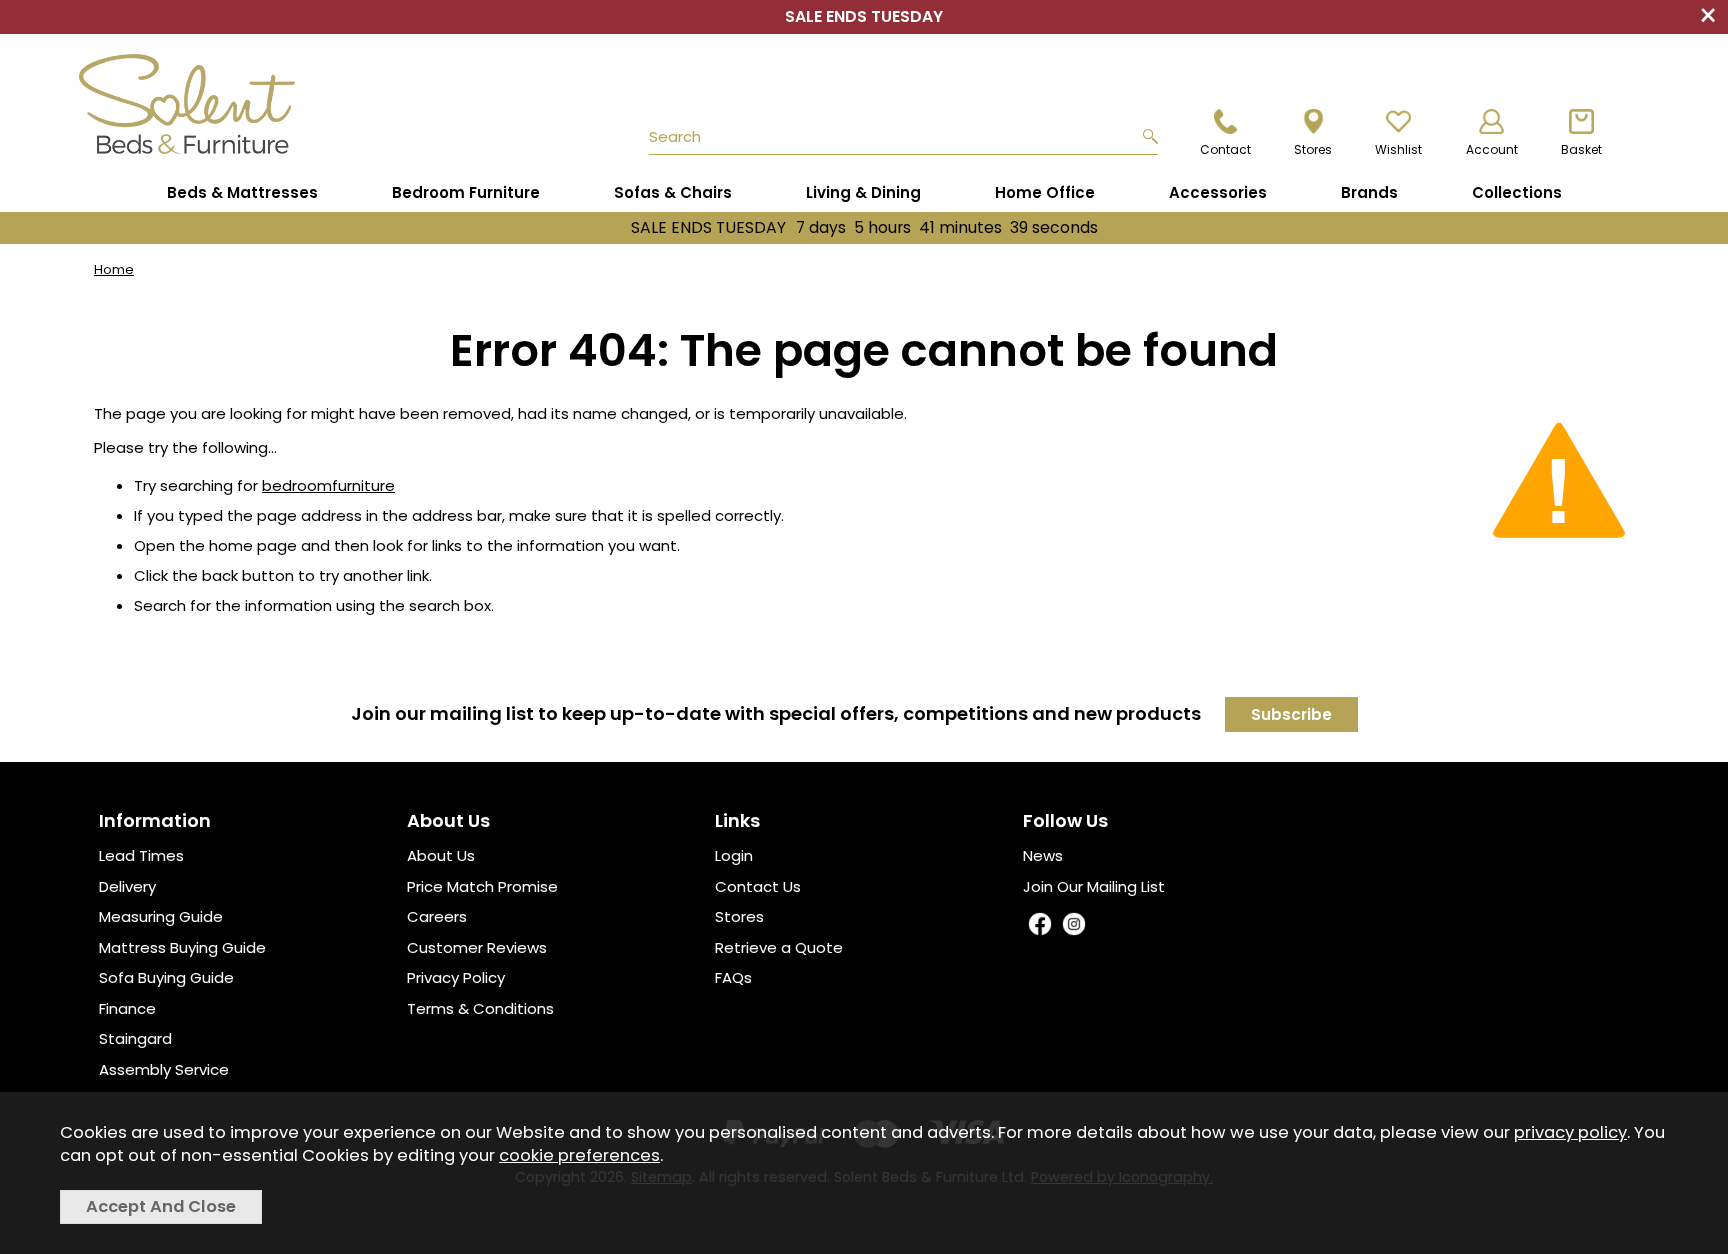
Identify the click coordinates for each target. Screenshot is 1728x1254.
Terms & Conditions (480, 1008)
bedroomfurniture (328, 485)
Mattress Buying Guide (182, 947)
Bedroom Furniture (466, 192)
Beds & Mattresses (242, 192)
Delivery (127, 886)
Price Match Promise (482, 886)
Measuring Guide (161, 916)
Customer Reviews (477, 947)
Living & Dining (863, 192)
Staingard (135, 1038)
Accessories (1218, 192)
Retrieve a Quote (779, 947)
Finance (127, 1008)
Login (734, 855)
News (1043, 855)
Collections (1517, 192)
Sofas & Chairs (673, 192)
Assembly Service (164, 1069)
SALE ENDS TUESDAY (864, 227)
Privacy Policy (456, 977)
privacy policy (1570, 1132)
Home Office (1045, 192)
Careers (437, 916)
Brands (1369, 192)
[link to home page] (236, 104)
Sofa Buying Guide (166, 977)
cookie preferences (579, 1155)
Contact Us (758, 886)
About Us (441, 855)
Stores (739, 916)
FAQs (733, 977)
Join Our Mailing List (1094, 886)
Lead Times (141, 855)
